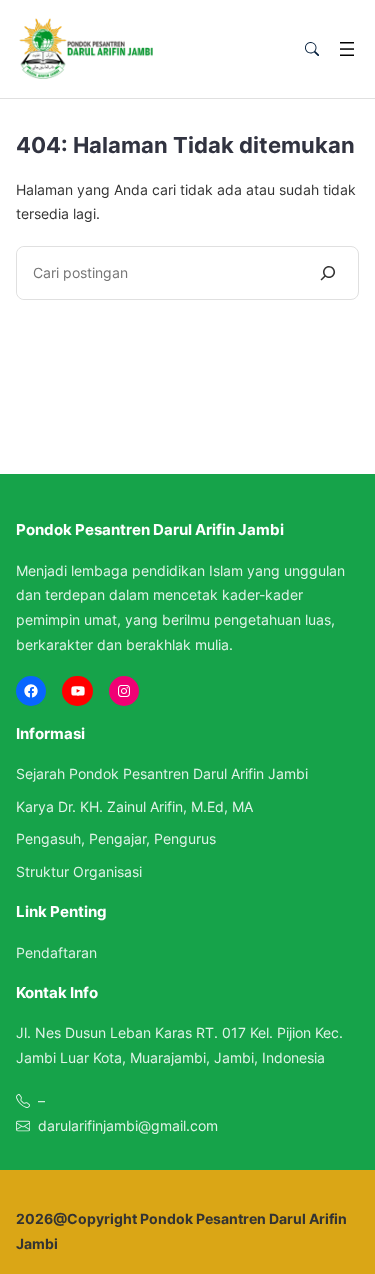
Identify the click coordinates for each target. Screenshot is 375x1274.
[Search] (328, 273)
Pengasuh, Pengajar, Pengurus (116, 838)
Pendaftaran (56, 952)
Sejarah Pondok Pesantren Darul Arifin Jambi (162, 773)
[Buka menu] (347, 49)
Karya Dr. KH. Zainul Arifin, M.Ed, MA (134, 806)
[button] (312, 49)
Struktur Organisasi (79, 871)
